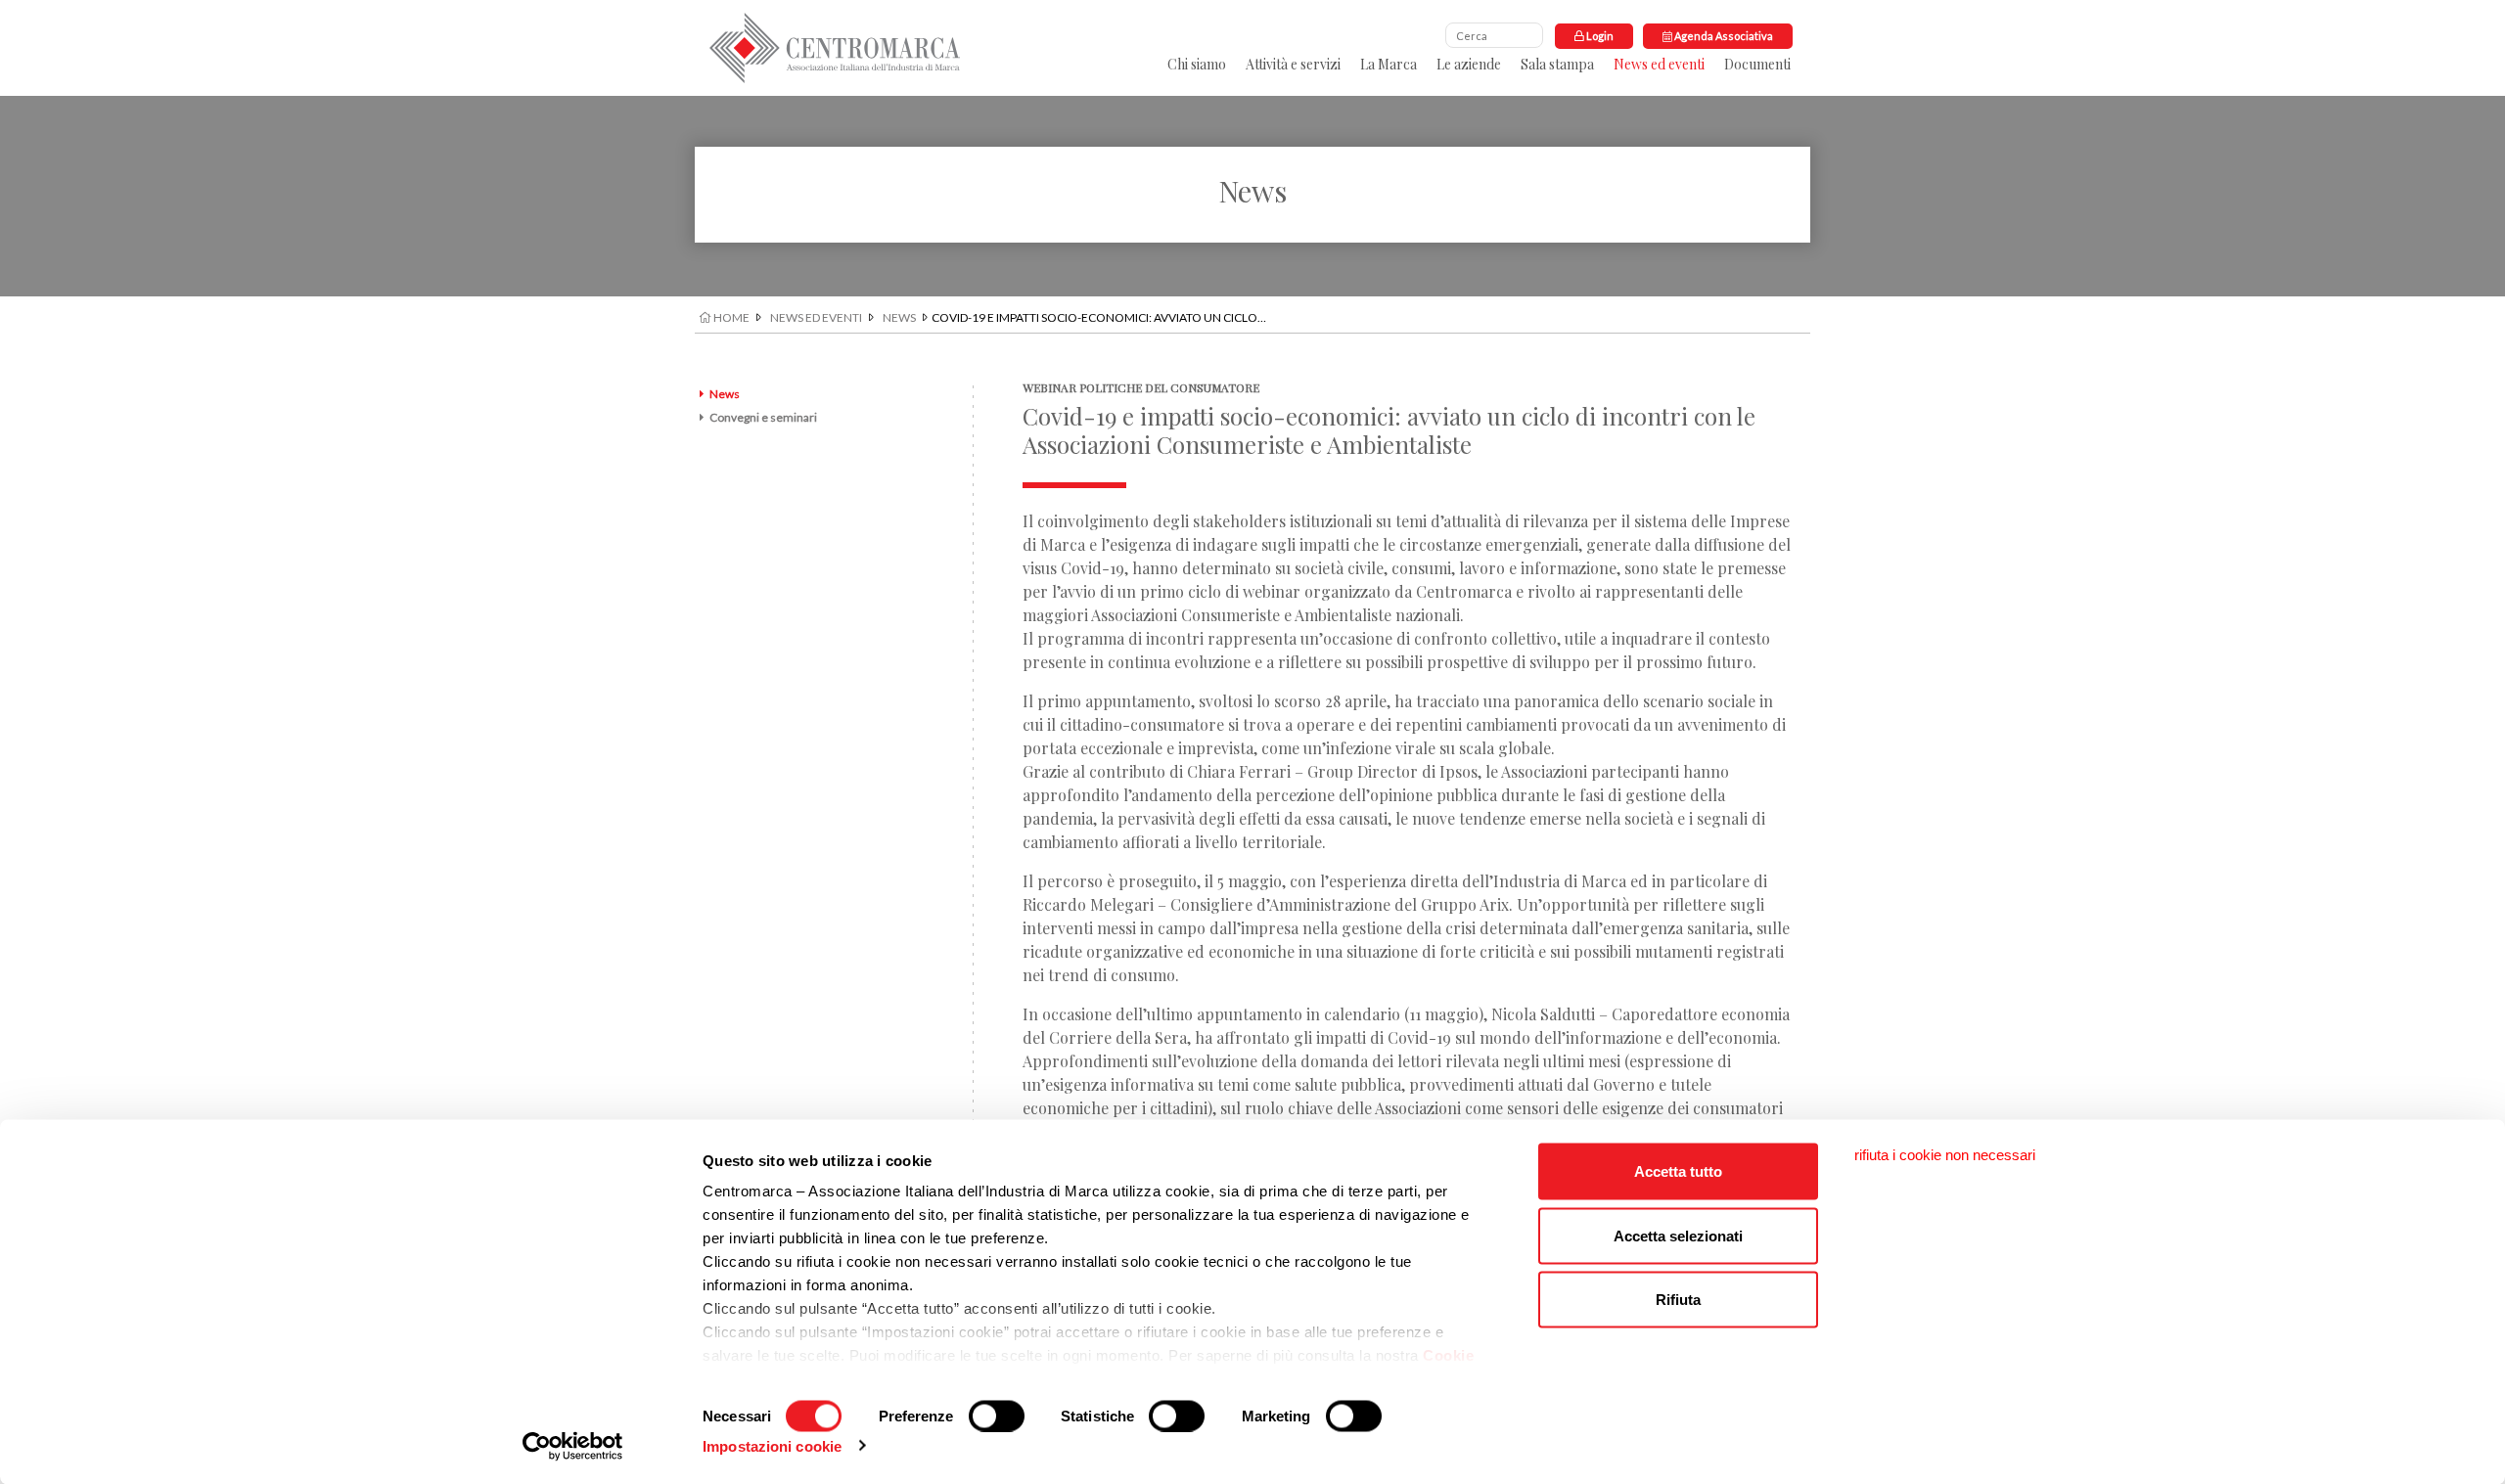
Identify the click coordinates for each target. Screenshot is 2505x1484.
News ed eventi (1659, 64)
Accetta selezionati (1678, 1235)
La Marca (1389, 64)
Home (730, 317)
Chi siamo (1197, 64)
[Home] (835, 48)
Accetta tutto (1678, 1171)
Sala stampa (1557, 64)
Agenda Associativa (1723, 36)
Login (1599, 36)
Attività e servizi (1293, 64)
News (899, 317)
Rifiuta (1678, 1300)
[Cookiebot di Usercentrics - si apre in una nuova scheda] (573, 1446)
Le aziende (1469, 64)
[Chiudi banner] (1945, 1155)
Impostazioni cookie (772, 1445)
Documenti (1757, 64)
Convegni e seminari (763, 417)
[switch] (997, 1416)
